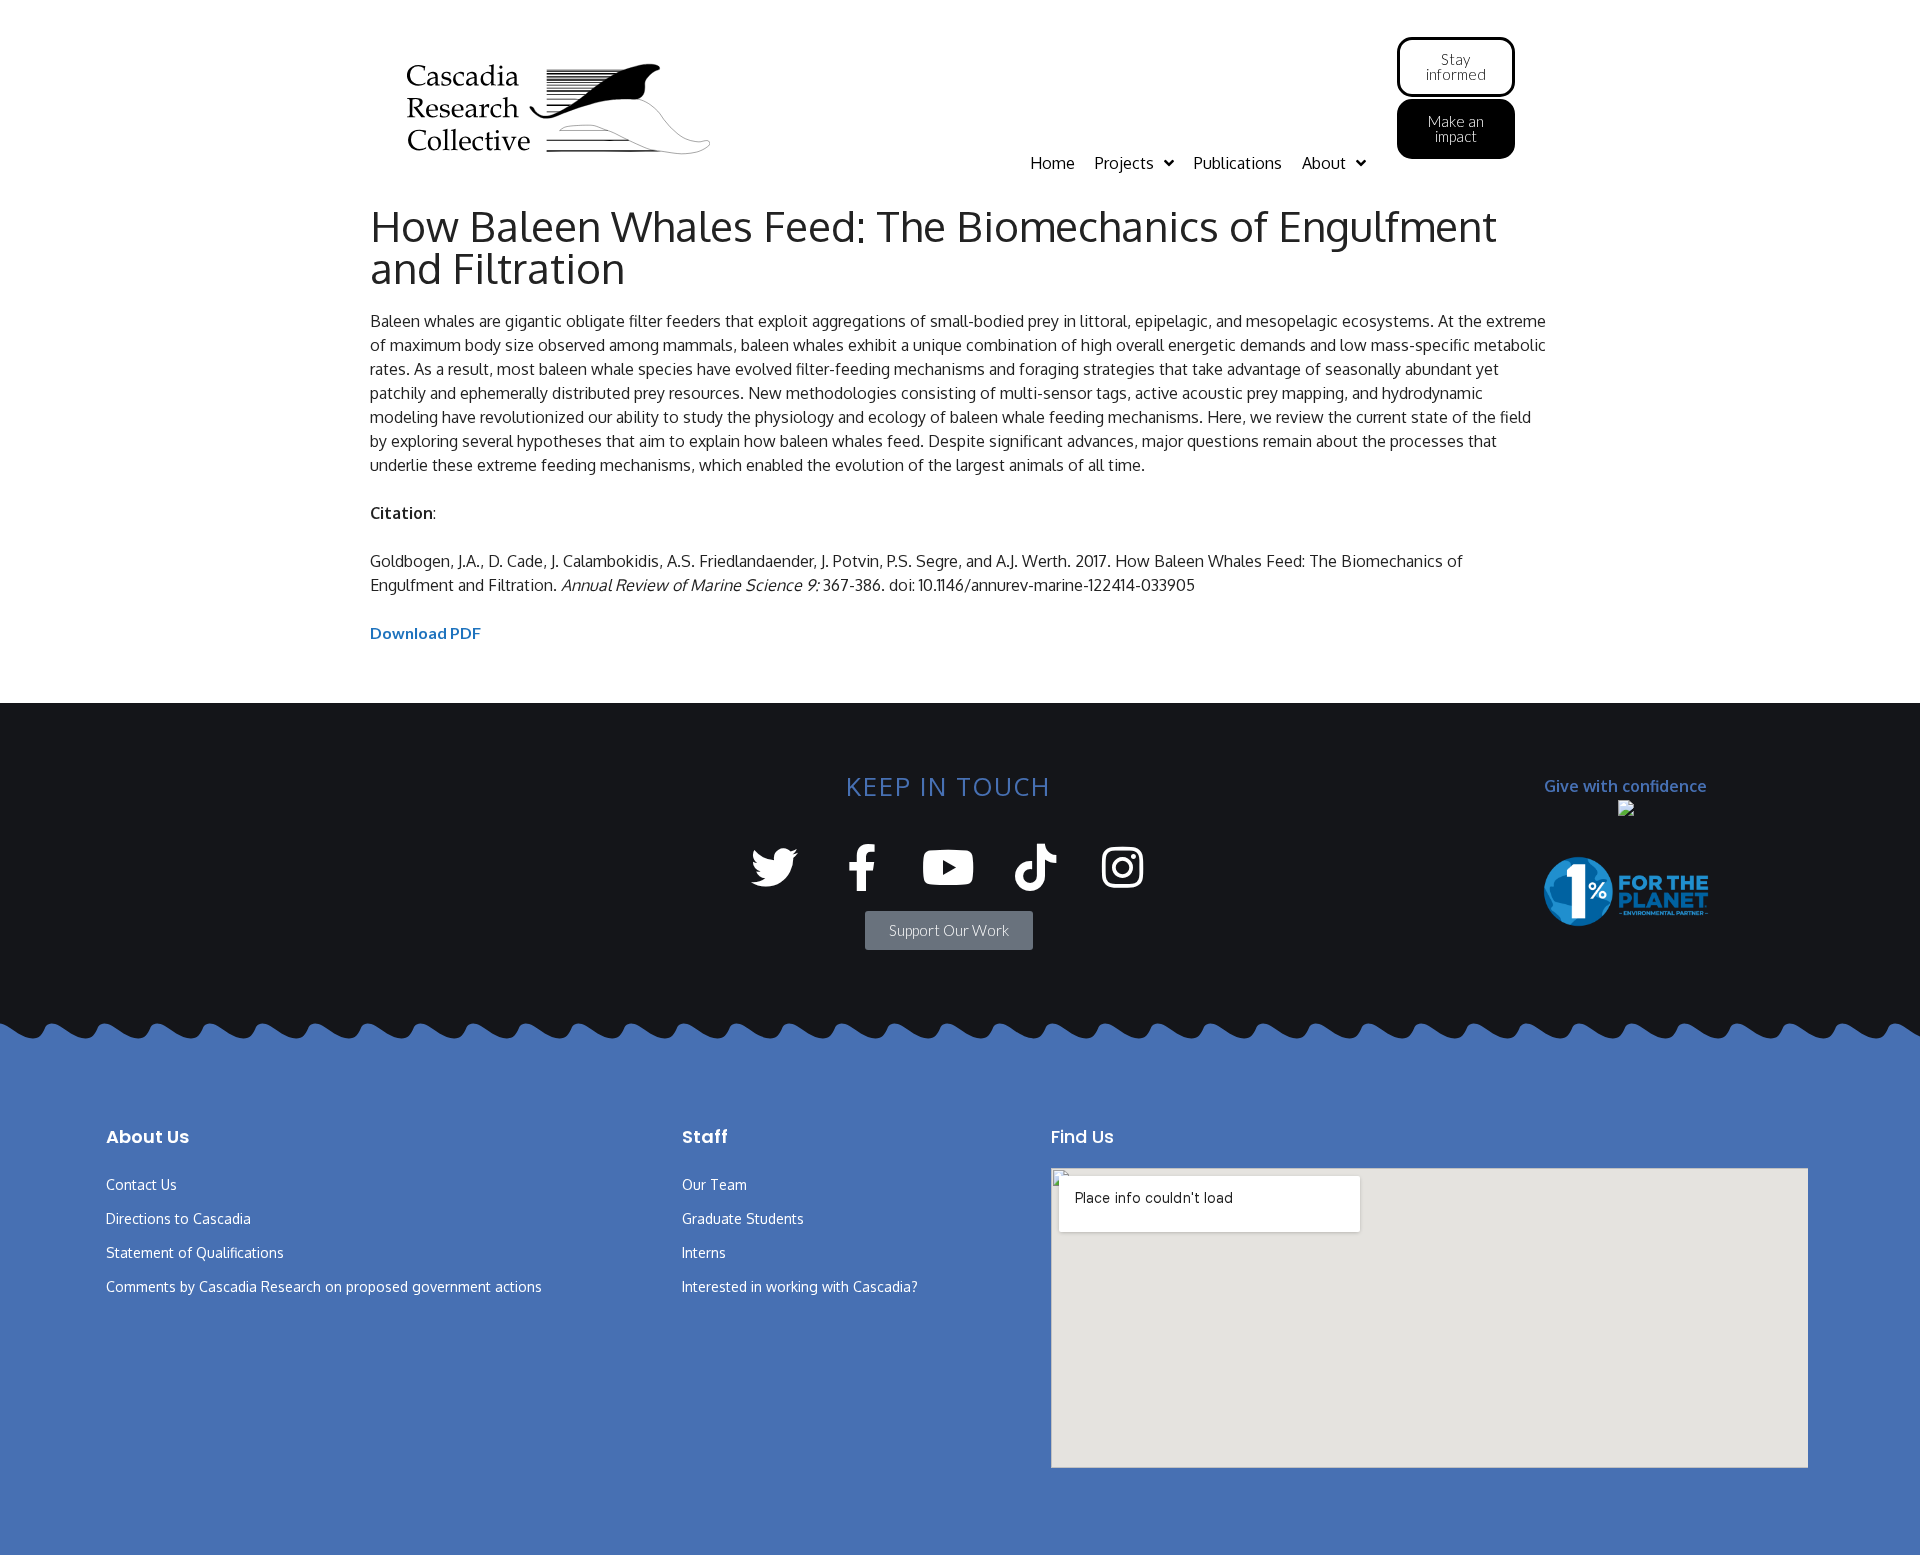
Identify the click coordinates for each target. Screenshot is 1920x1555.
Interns (704, 1252)
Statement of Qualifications (195, 1252)
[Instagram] (1122, 867)
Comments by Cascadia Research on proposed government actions (324, 1286)
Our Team (714, 1184)
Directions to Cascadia (178, 1218)
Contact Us (141, 1184)
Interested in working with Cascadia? (800, 1286)
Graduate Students (743, 1218)
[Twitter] (774, 867)
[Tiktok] (1035, 867)
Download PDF (425, 632)
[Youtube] (948, 867)
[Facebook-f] (861, 867)
